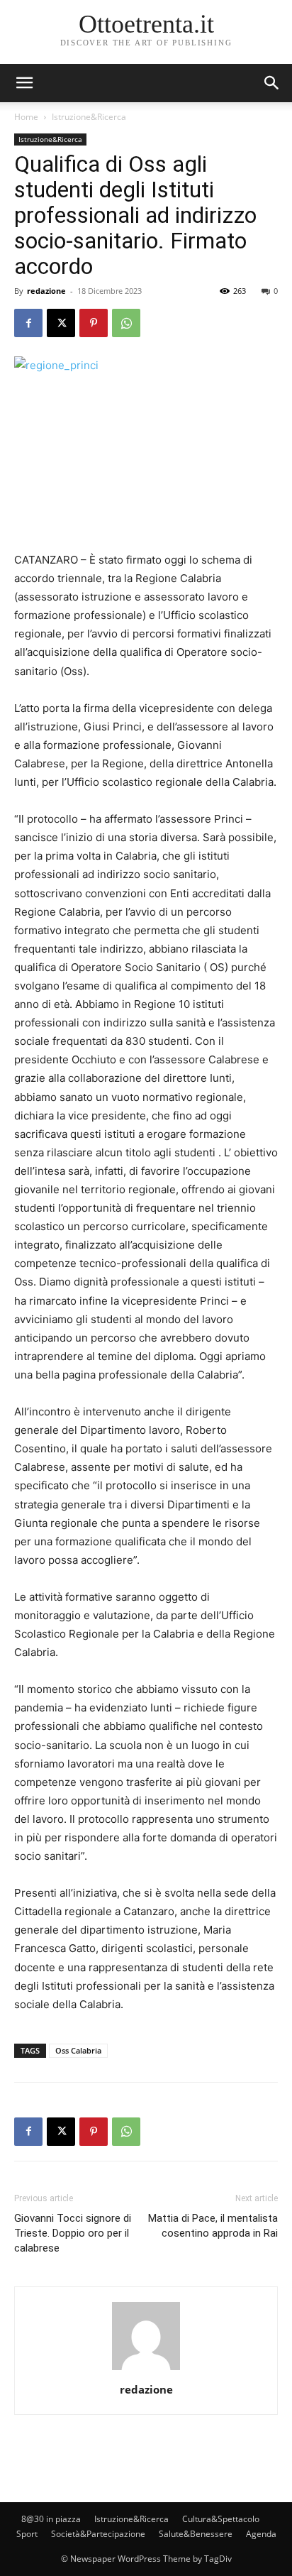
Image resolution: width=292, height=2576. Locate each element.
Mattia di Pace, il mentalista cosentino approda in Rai (213, 2226)
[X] (61, 323)
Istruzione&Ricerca (89, 117)
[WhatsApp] (126, 323)
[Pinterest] (94, 323)
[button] (272, 83)
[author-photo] (146, 2370)
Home (26, 117)
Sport (27, 2534)
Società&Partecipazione (98, 2534)
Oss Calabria (78, 2050)
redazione (46, 291)
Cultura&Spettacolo (221, 2519)
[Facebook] (28, 323)
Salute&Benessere (196, 2534)
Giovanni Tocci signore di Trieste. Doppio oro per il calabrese (73, 2233)
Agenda (261, 2534)
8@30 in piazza (51, 2519)
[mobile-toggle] (24, 83)
